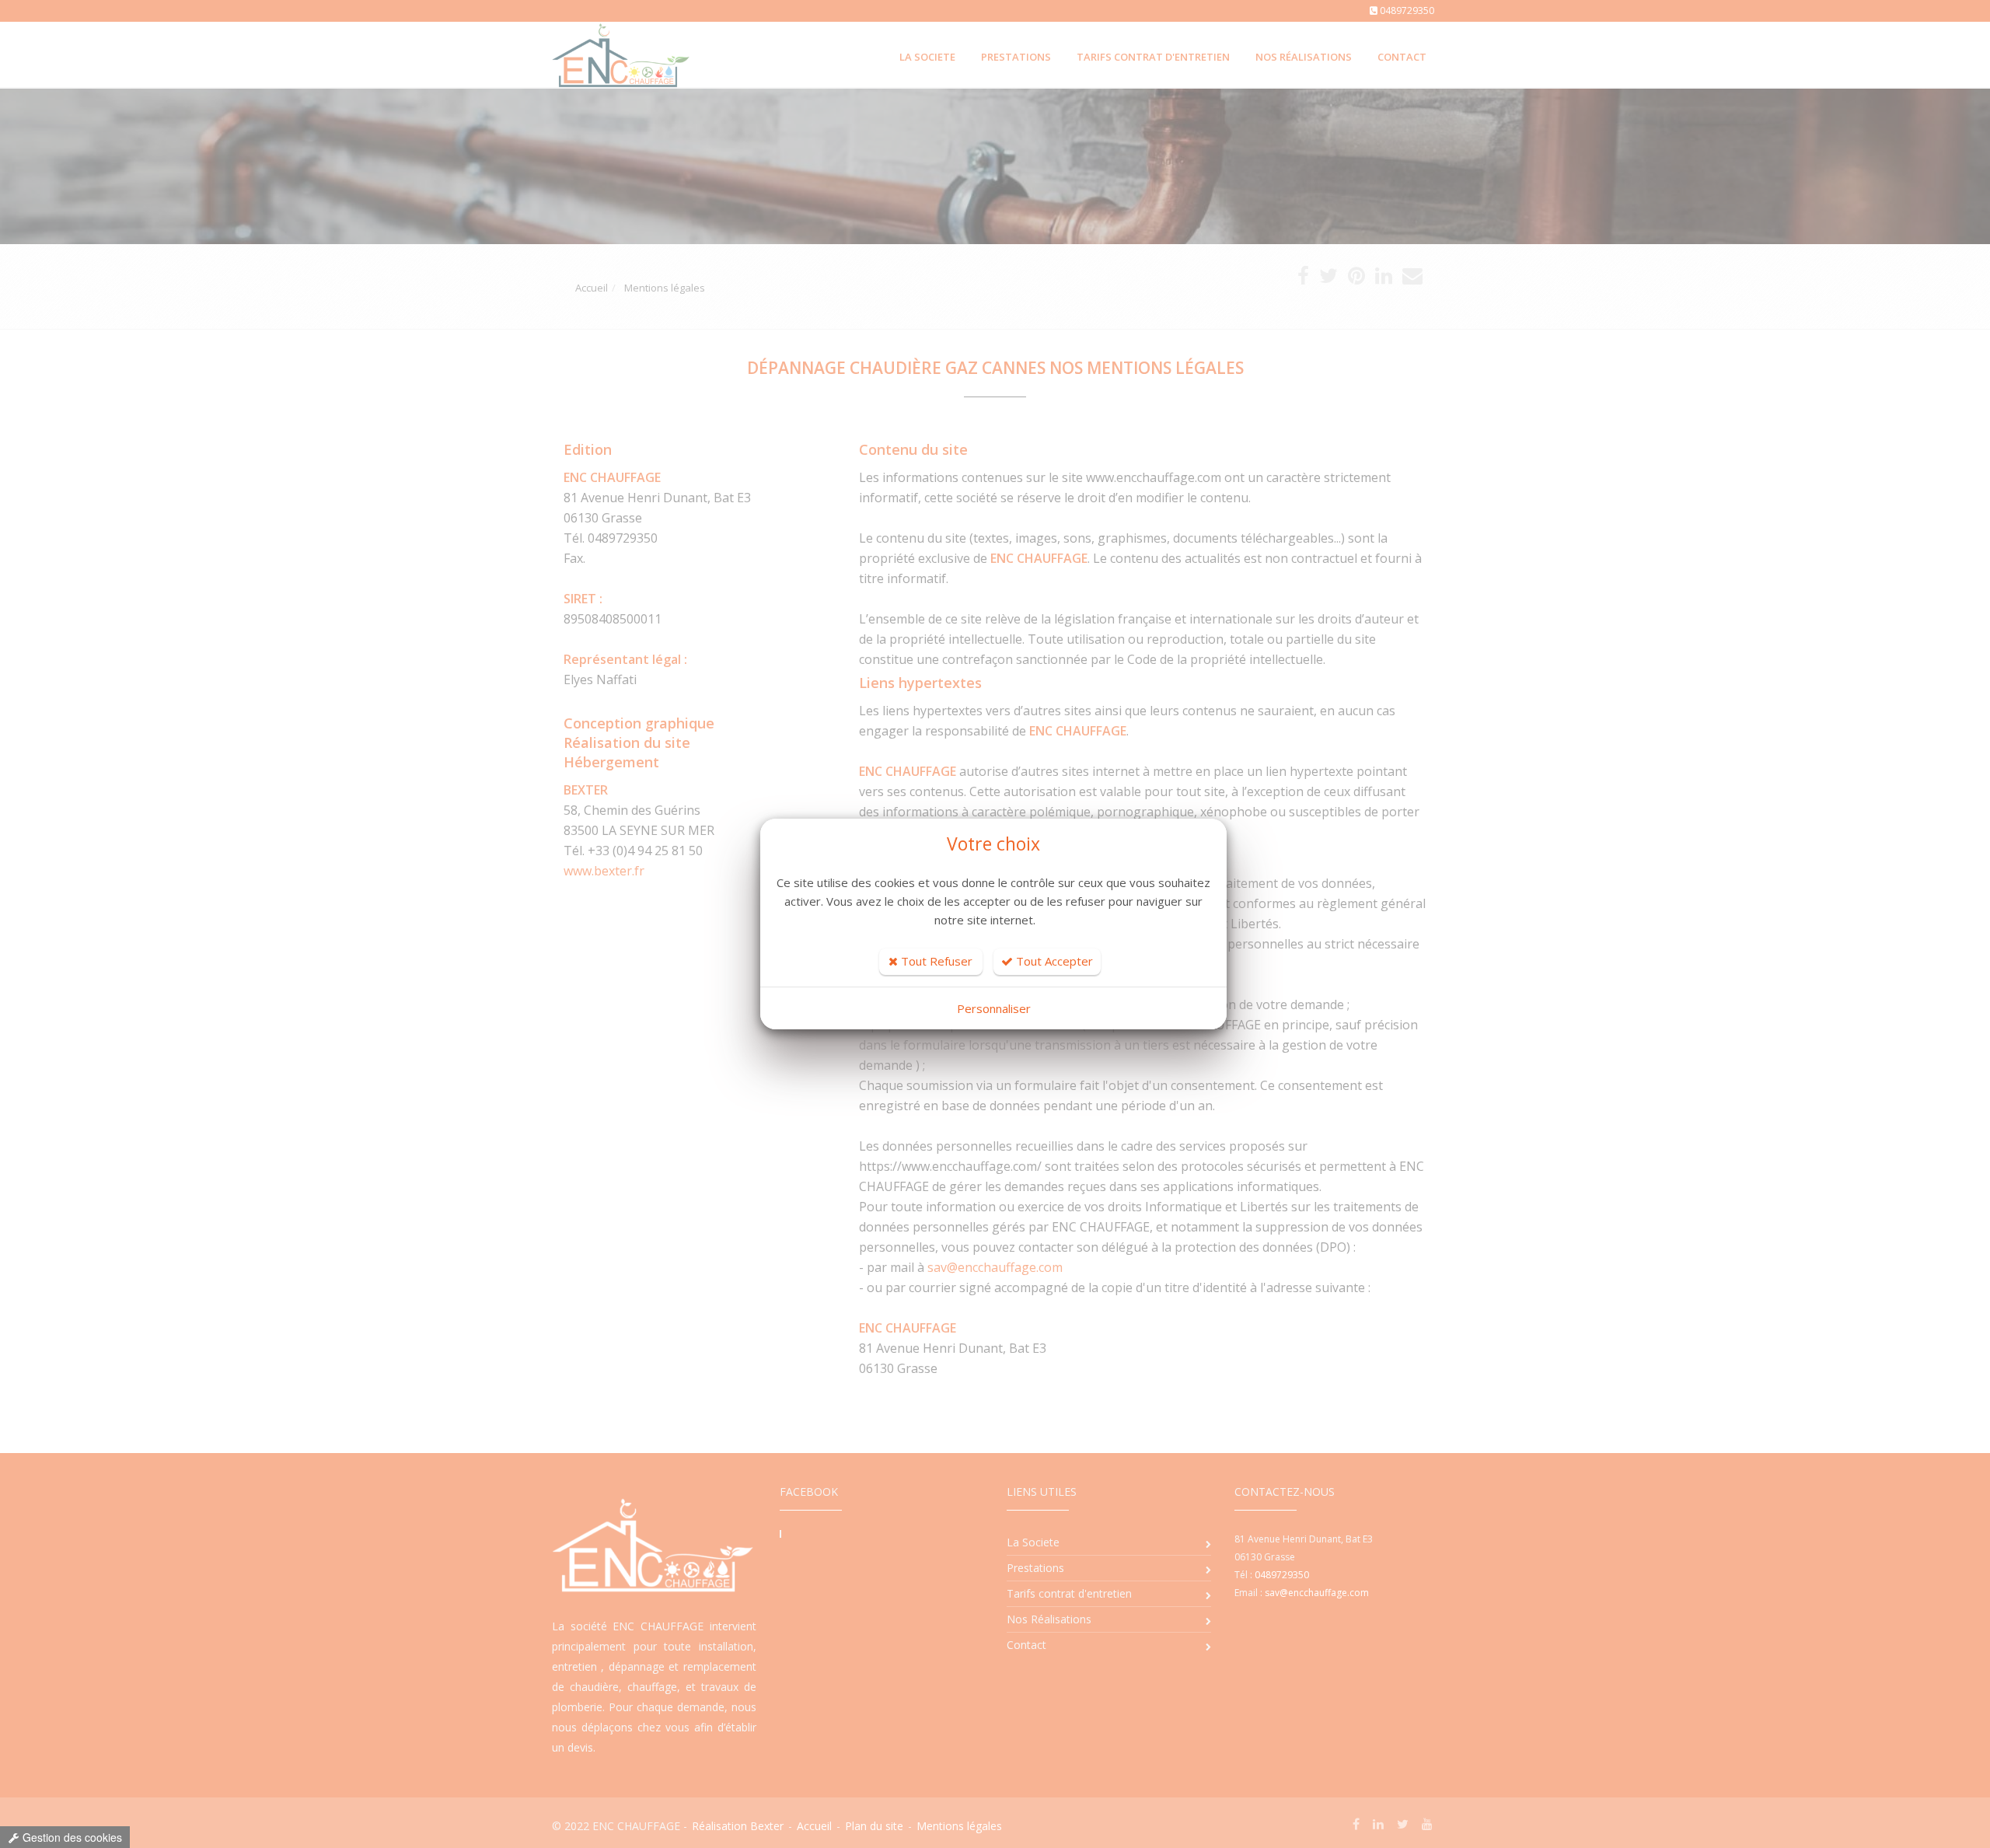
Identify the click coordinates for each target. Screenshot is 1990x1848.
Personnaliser (994, 1008)
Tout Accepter (1053, 961)
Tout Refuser (935, 961)
